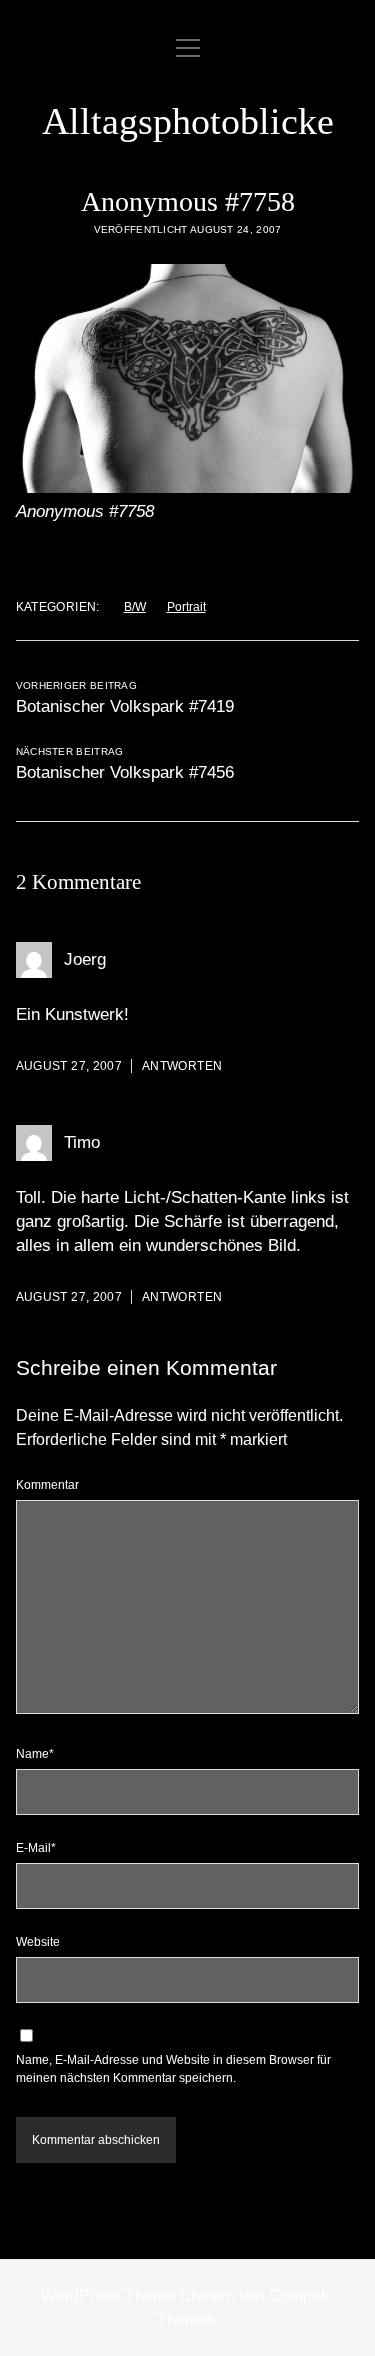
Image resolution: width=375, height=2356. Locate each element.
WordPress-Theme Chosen (138, 2295)
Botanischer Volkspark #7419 (125, 706)
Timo (82, 1142)
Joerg (85, 959)
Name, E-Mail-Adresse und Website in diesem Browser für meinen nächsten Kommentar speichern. (173, 2069)
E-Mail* (36, 1848)
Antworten (182, 1066)
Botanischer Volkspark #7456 (125, 772)
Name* (35, 1754)
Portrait (186, 607)
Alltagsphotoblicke (188, 121)
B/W (135, 607)
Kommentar (47, 1485)
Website (38, 1942)
